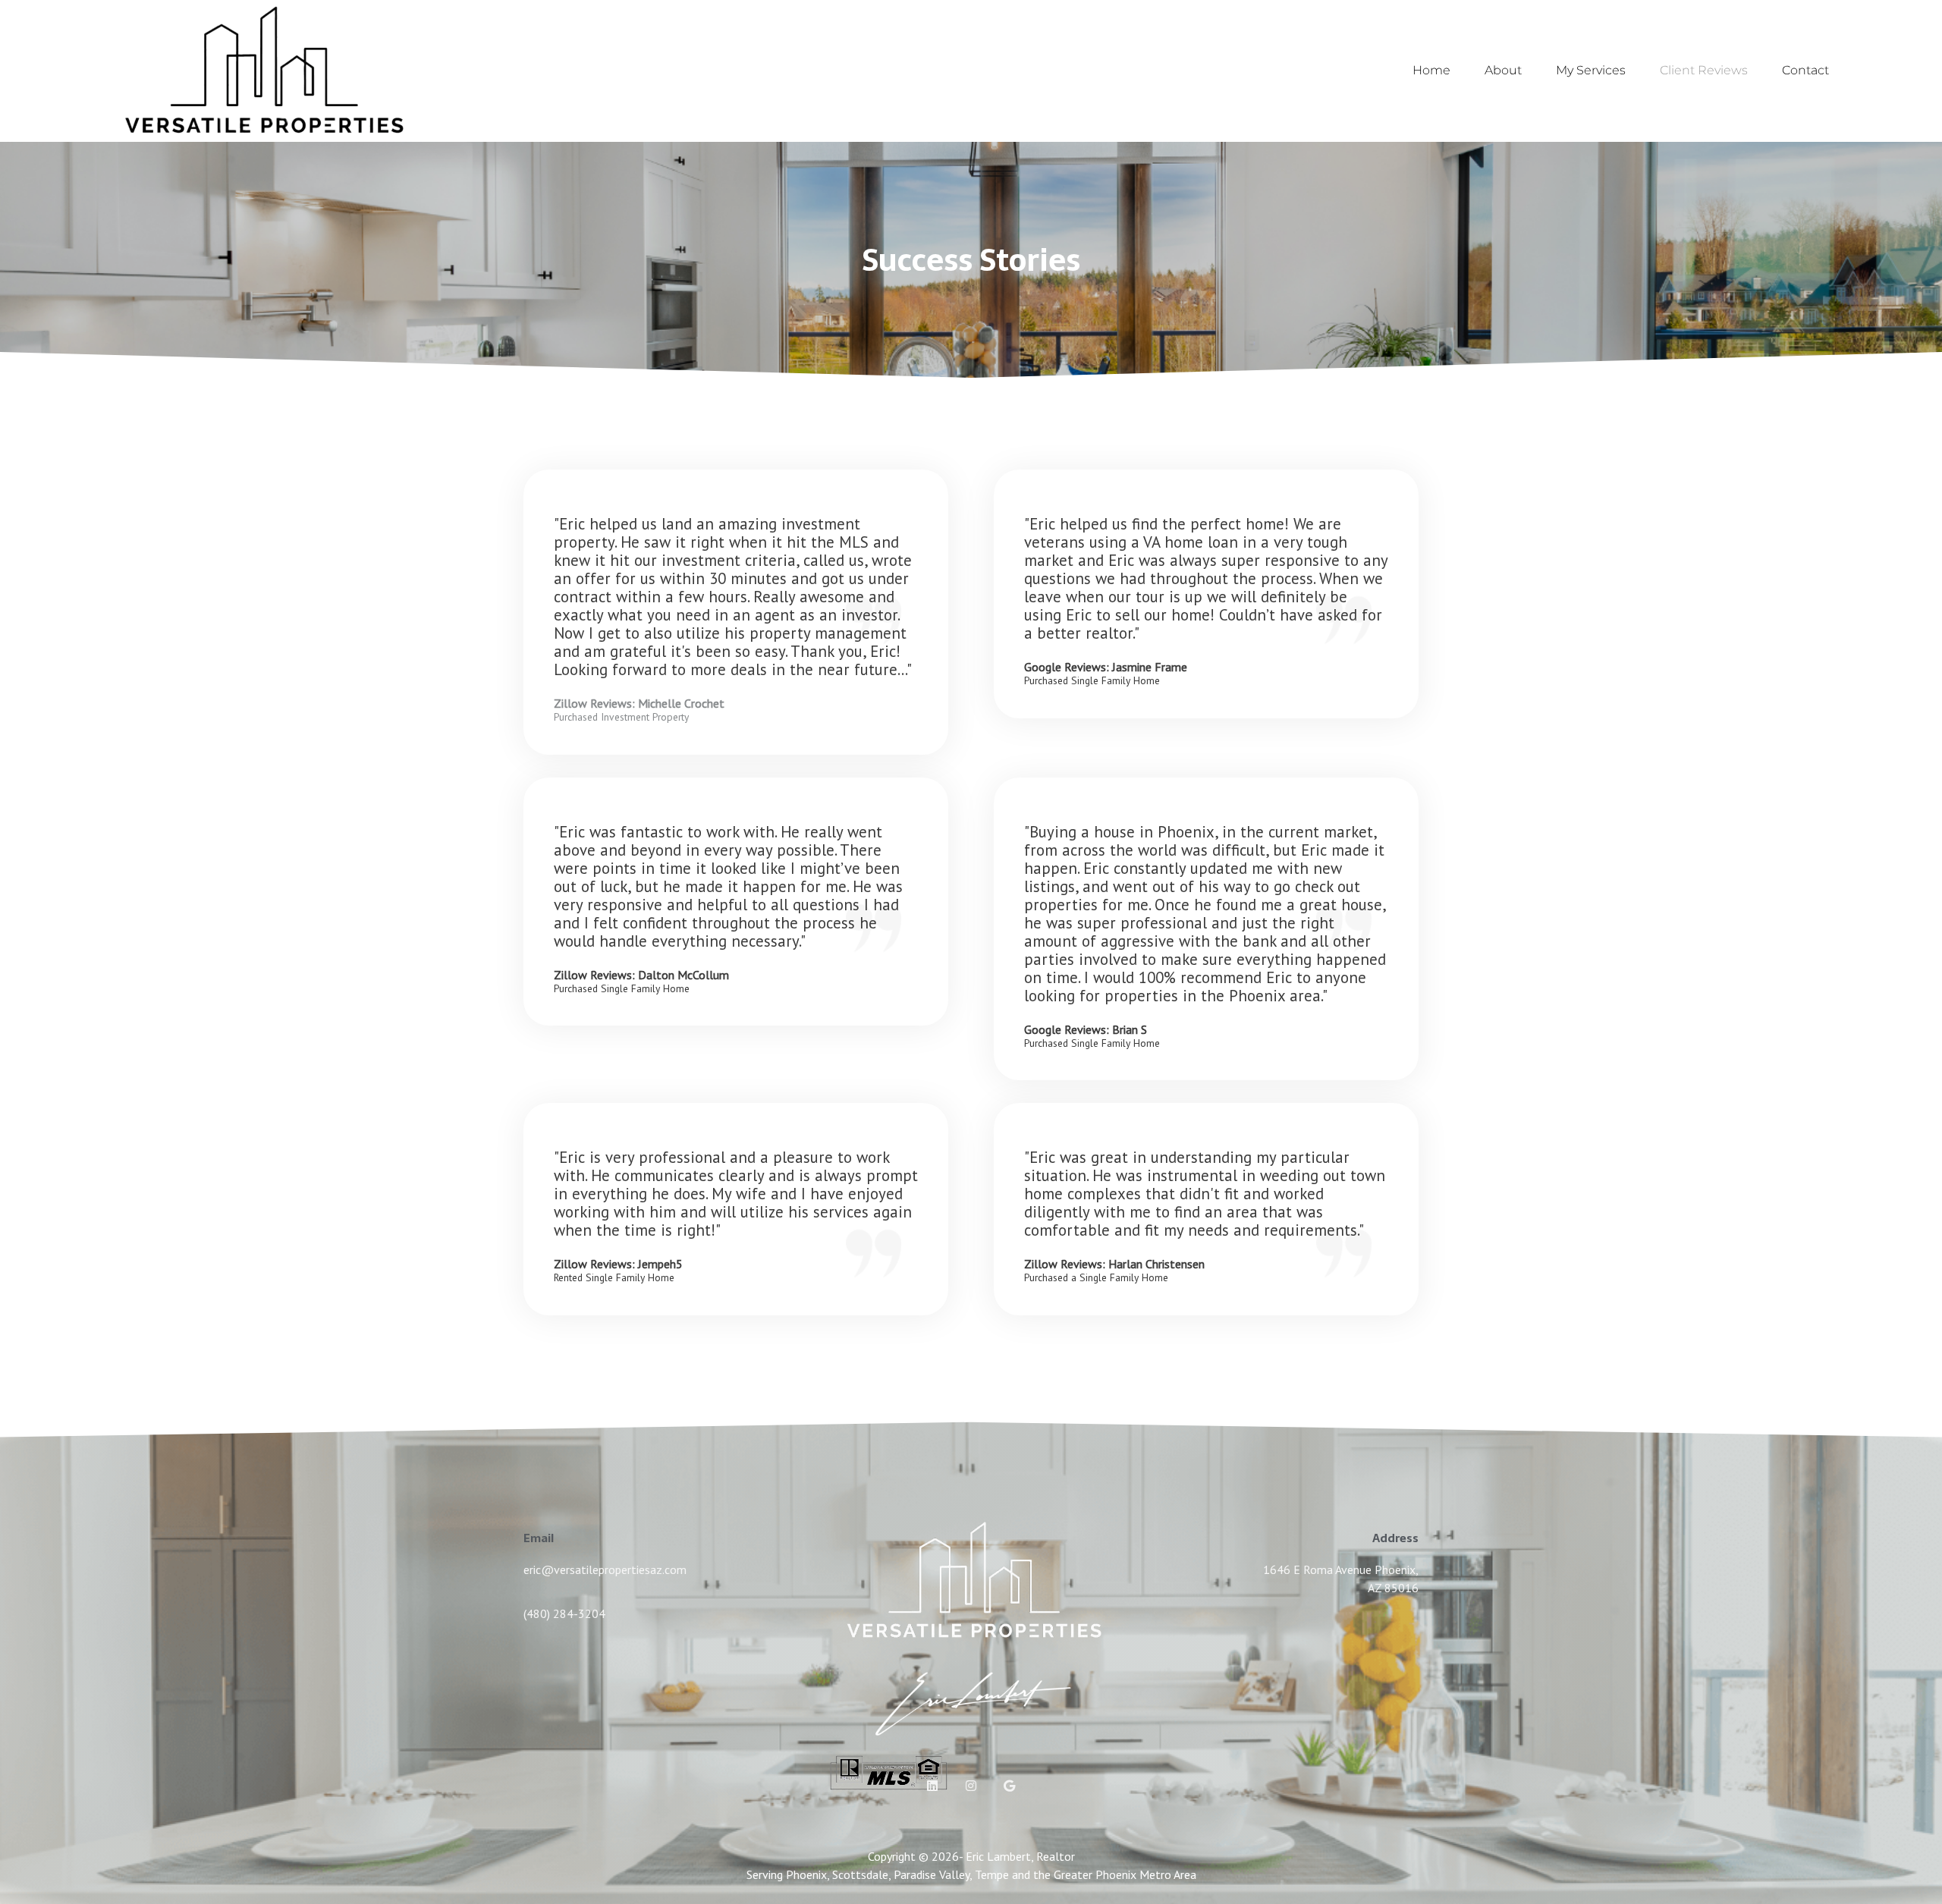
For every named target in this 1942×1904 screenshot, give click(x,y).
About (1503, 70)
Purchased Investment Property (621, 718)
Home (1431, 70)
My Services (1591, 70)
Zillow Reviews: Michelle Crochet (639, 703)
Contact (1805, 70)
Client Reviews (1704, 70)
